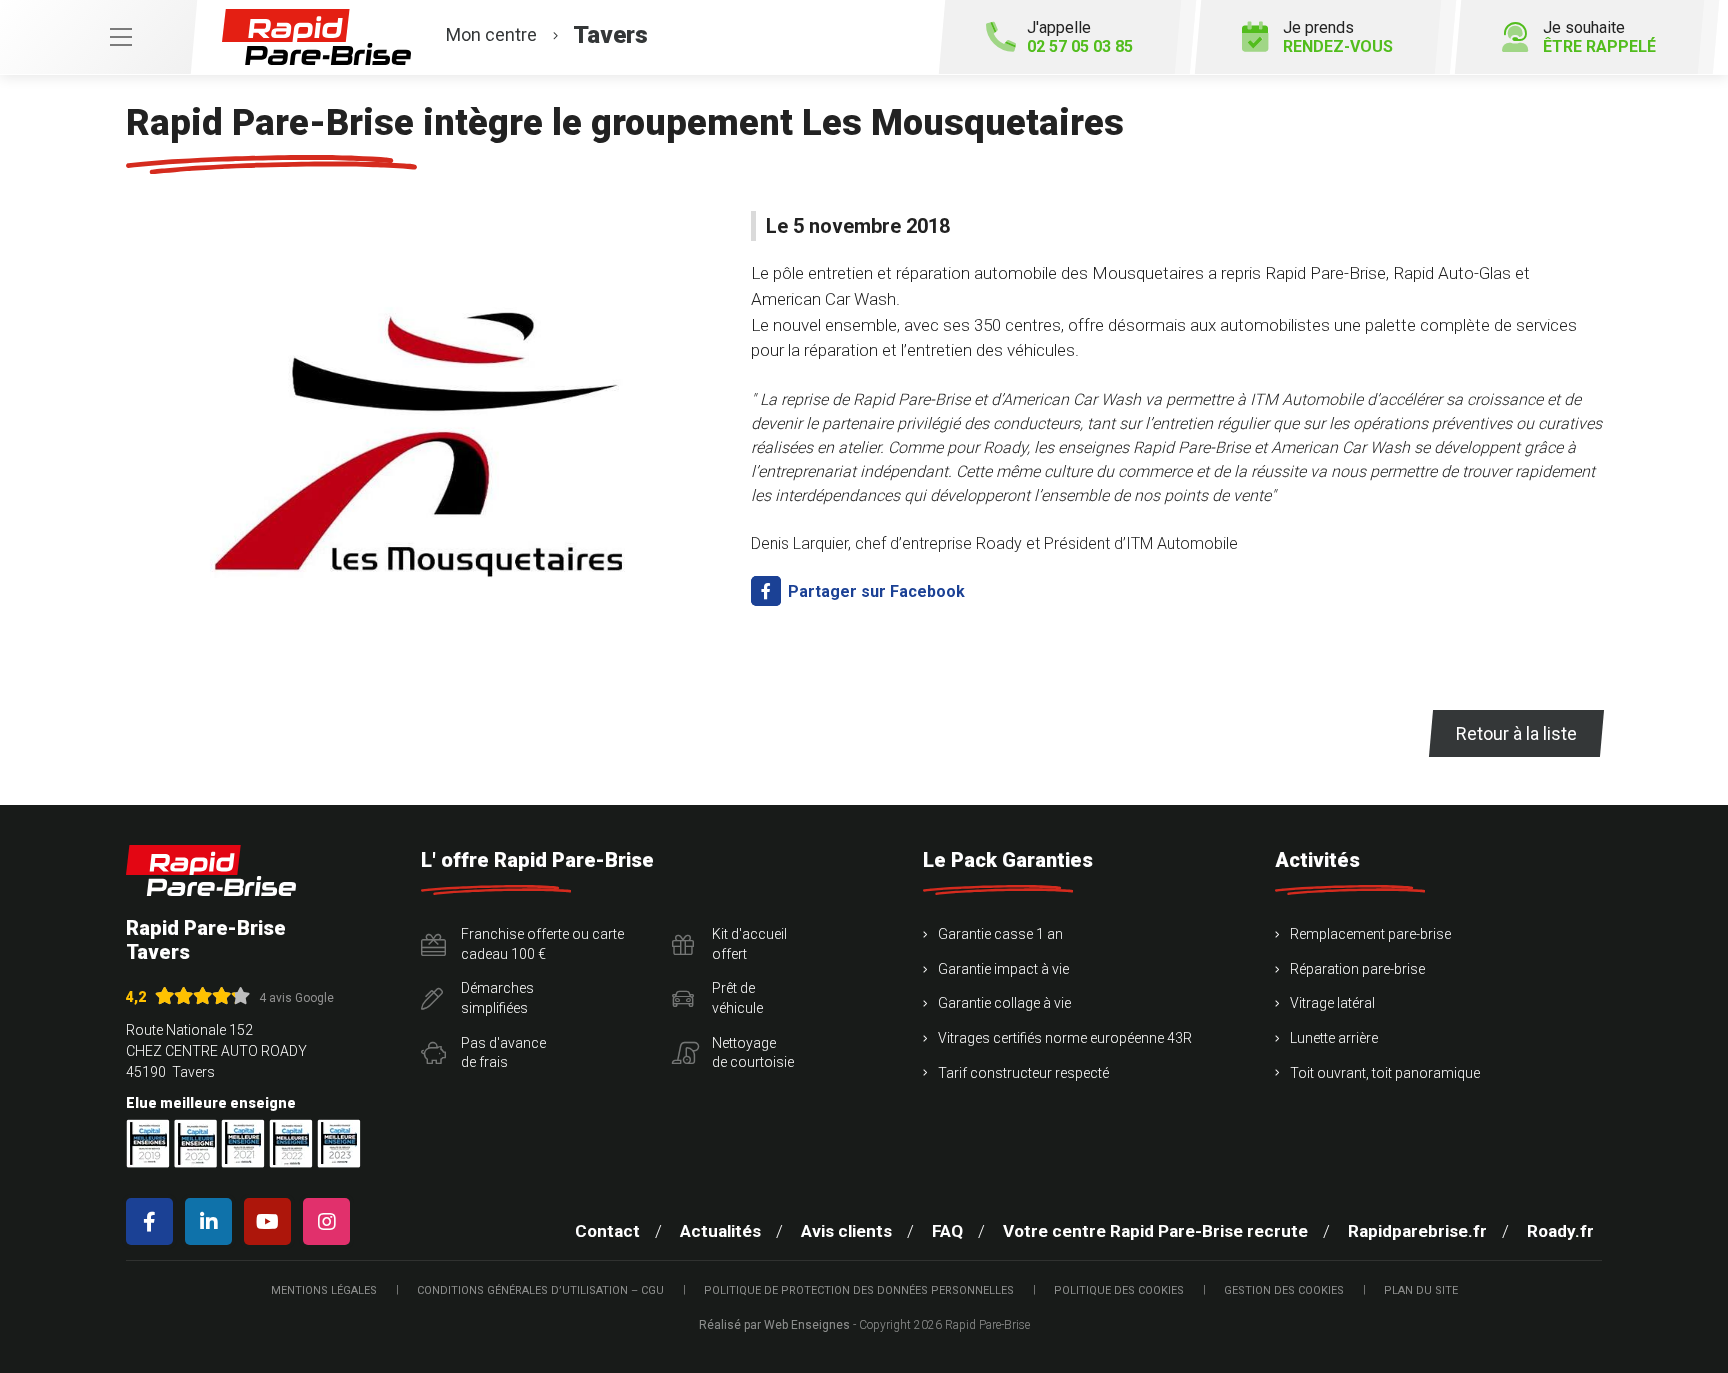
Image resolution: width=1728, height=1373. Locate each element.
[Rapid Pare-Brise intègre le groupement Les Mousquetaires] (426, 436)
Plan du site (1421, 1290)
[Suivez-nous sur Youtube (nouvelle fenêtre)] (271, 1221)
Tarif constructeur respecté (1023, 1073)
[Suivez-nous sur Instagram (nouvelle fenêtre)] (330, 1221)
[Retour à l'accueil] (211, 870)
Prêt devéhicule (737, 998)
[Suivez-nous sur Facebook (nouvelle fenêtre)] (153, 1221)
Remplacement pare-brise (1370, 934)
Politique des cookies (1119, 1290)
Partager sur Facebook (874, 591)
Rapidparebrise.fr (1417, 1231)
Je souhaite (1599, 37)
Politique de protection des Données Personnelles (859, 1290)
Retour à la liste (1516, 733)
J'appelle (1080, 37)
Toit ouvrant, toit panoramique (1385, 1073)
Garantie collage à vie (1004, 1003)
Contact (607, 1231)
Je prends (1338, 37)
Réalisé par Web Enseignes (774, 1325)
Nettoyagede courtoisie (753, 1053)
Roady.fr (1560, 1231)
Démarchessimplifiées (497, 998)
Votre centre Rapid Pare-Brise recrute (1155, 1231)
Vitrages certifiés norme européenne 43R (1065, 1038)
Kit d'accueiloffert (749, 944)
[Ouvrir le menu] (98, 37)
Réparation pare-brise (1357, 969)
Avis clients (846, 1231)
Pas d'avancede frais (503, 1053)
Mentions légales (324, 1290)
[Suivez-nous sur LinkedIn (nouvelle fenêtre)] (212, 1221)
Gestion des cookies (1284, 1290)
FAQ (947, 1231)
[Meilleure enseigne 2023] (339, 1143)
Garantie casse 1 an (1000, 934)
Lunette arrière (1334, 1038)
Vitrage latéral (1332, 1003)
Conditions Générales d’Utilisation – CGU (540, 1290)
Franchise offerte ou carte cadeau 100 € (542, 944)
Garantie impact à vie (1003, 969)
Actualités (720, 1231)
